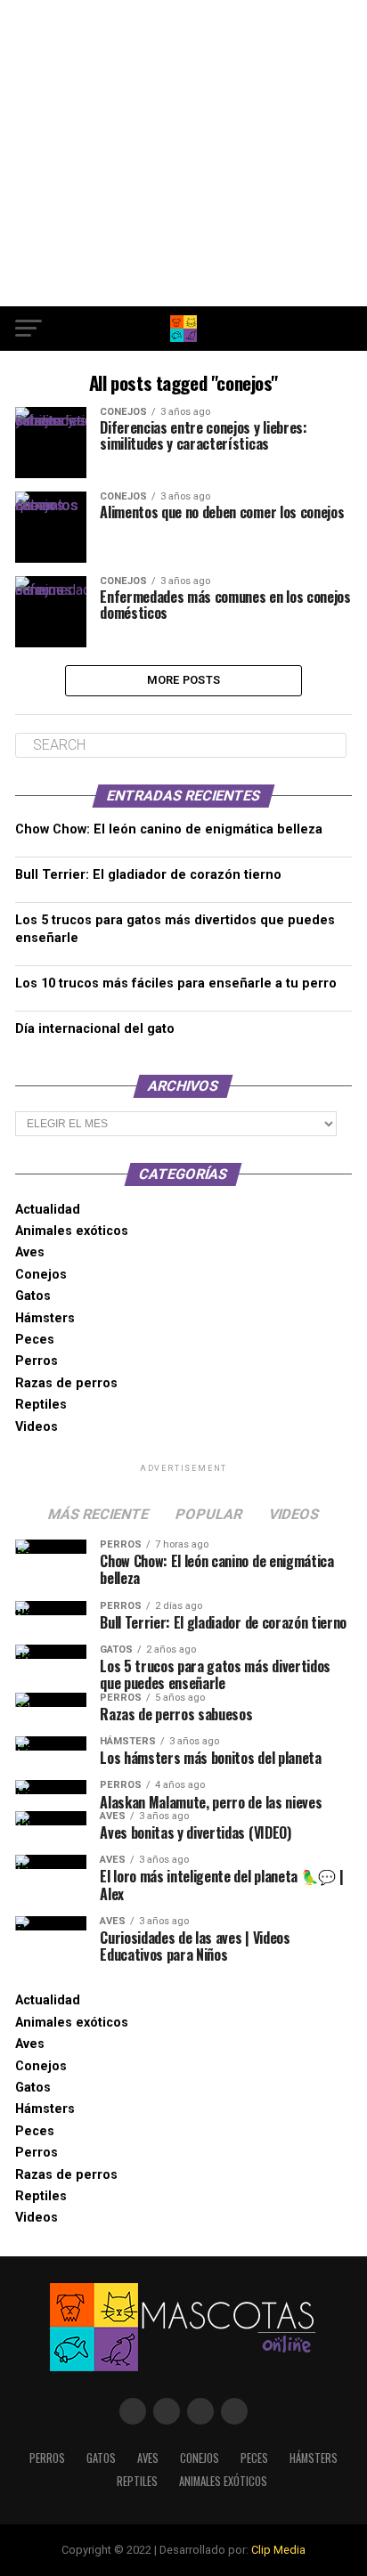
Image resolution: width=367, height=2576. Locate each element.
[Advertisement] (183, 153)
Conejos (41, 1275)
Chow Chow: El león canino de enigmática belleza (169, 829)
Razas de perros (66, 1383)
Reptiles (41, 1405)
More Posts (184, 680)
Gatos (33, 1296)
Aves (30, 1252)
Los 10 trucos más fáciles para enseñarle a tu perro (176, 983)
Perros (37, 1361)
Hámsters (45, 1318)
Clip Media (278, 2550)
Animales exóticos (72, 1231)
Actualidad (48, 1210)
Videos (37, 1427)
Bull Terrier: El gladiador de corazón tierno (148, 875)
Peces (35, 1340)
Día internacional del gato (95, 1029)
